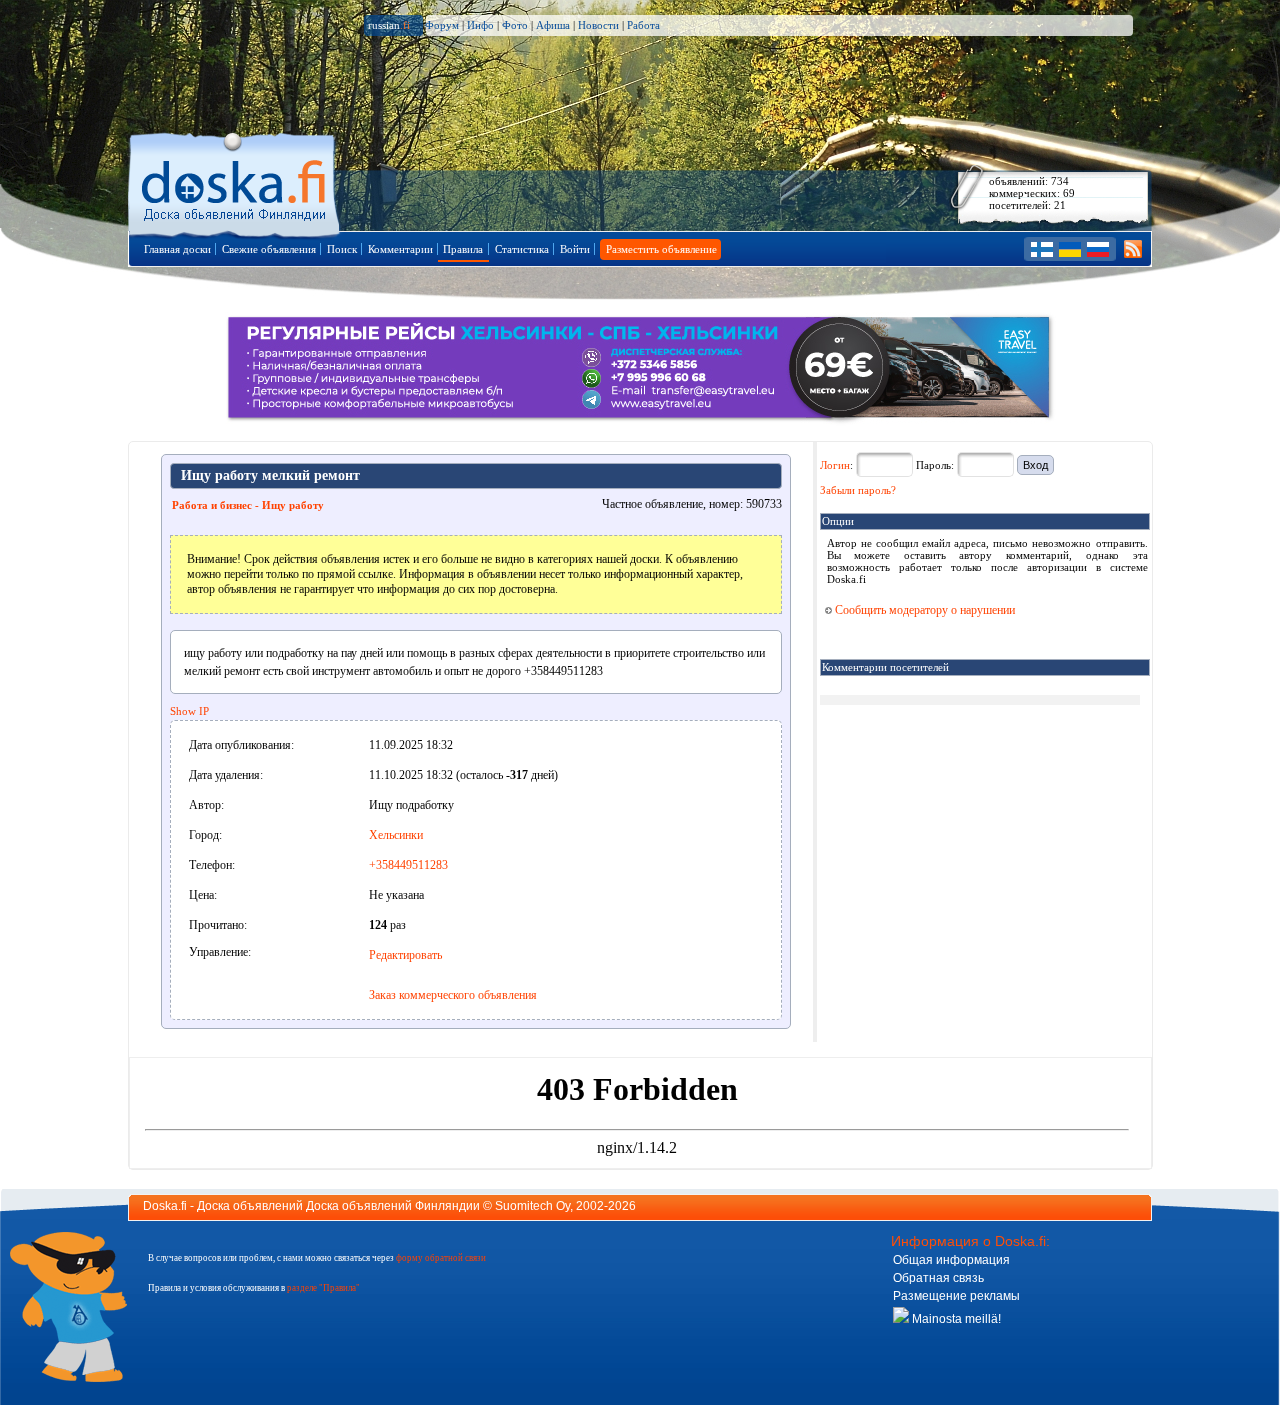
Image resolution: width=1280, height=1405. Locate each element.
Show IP (189, 711)
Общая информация (951, 1260)
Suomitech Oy (532, 1206)
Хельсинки (396, 835)
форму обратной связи (441, 1258)
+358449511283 (408, 865)
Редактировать (405, 955)
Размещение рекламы (956, 1296)
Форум (442, 25)
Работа (643, 25)
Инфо (480, 25)
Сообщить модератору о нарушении (923, 610)
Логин (835, 465)
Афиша (553, 25)
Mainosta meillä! (955, 1319)
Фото (515, 25)
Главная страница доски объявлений (235, 181)
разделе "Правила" (323, 1288)
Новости (598, 25)
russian (389, 25)
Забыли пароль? (858, 490)
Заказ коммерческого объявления (453, 995)
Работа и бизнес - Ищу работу (248, 505)
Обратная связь (938, 1278)
